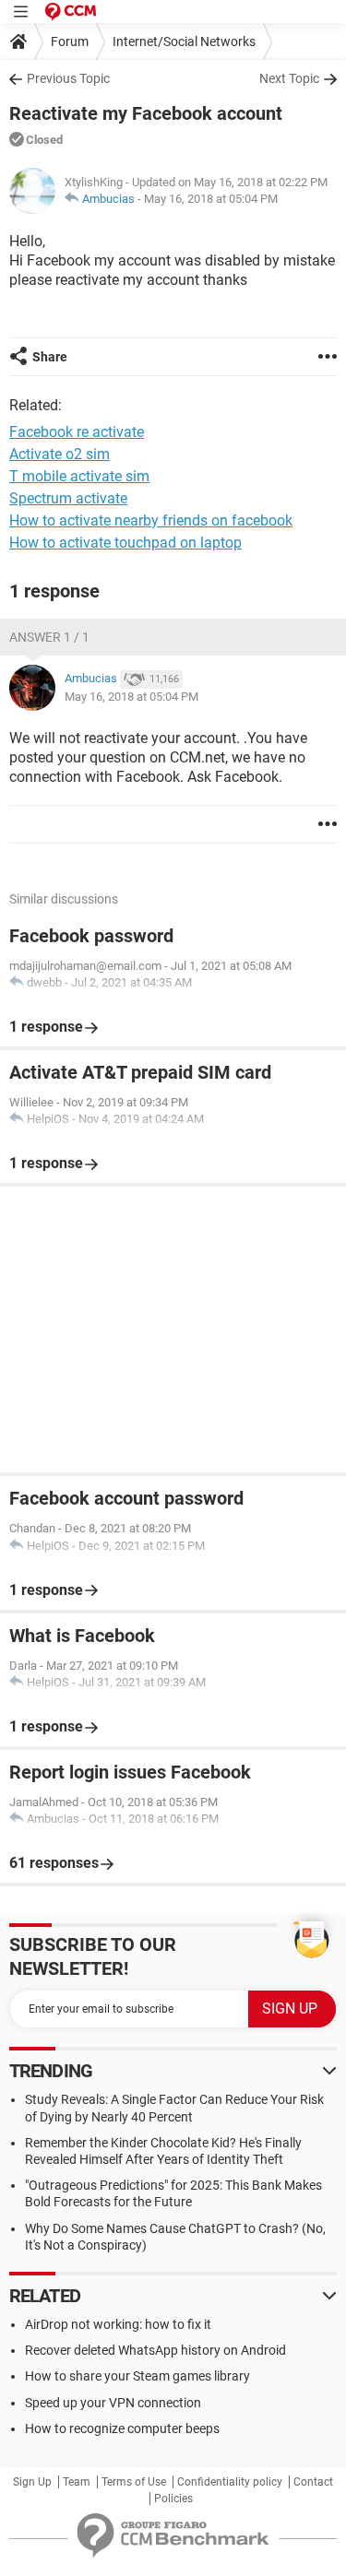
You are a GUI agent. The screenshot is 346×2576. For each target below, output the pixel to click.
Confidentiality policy (230, 2482)
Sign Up (32, 2482)
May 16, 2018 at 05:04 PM (211, 199)
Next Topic (289, 78)
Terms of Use (134, 2482)
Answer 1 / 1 (49, 637)
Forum (70, 41)
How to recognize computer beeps (122, 2428)
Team (77, 2482)
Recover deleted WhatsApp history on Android (155, 2350)
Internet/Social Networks (184, 41)
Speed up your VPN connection (113, 2403)
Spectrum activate (68, 498)
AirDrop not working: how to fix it (118, 2324)
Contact (313, 2482)
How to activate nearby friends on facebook (151, 520)
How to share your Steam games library (137, 2376)
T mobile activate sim (79, 476)
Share (50, 357)
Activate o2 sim (60, 454)
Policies (173, 2499)
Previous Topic (68, 78)
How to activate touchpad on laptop (125, 543)
